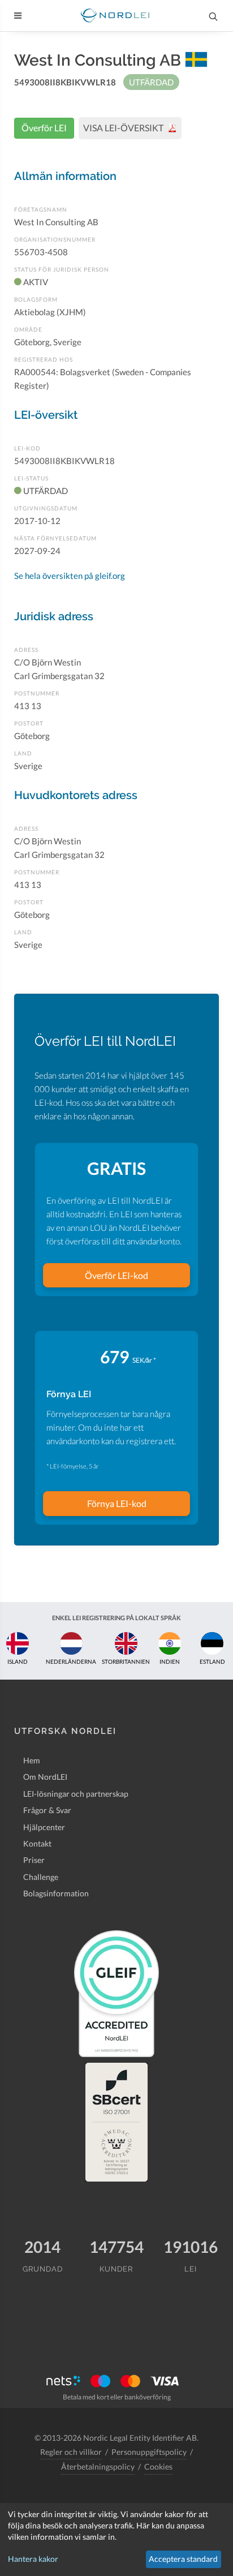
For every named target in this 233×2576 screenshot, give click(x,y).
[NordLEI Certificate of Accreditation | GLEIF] (116, 1994)
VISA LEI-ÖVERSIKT (124, 128)
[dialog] (116, 2539)
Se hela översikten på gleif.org (70, 576)
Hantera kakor (33, 2559)
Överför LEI (44, 128)
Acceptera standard (183, 2559)
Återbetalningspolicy (98, 2466)
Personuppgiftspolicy (149, 2452)
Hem (32, 1760)
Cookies (158, 2466)
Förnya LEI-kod (117, 1503)
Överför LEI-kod (116, 1275)
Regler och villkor (71, 2452)
